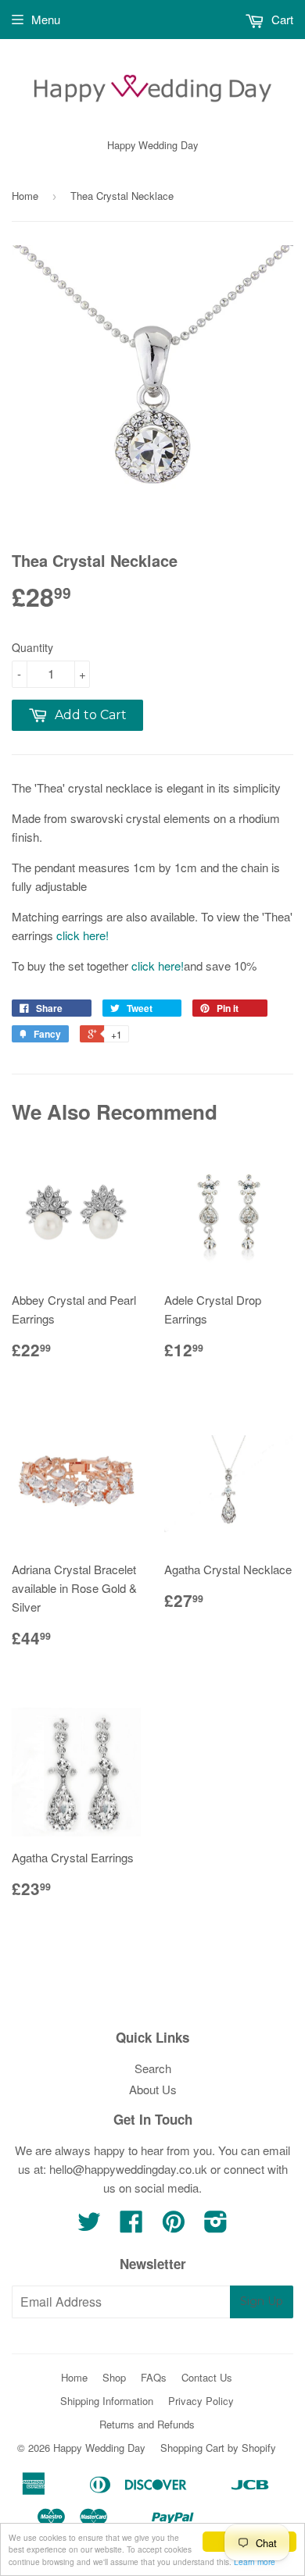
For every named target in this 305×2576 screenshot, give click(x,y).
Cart (281, 19)
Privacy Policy (201, 2401)
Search (153, 2068)
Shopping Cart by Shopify (218, 2448)
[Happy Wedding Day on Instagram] (216, 2226)
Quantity (32, 647)
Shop (114, 2377)
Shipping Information (107, 2401)
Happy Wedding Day (99, 2448)
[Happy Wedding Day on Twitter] (89, 2226)
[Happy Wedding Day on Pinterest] (174, 2226)
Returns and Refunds (147, 2424)
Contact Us (207, 2377)
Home (25, 196)
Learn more (255, 2562)
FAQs (154, 2377)
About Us (153, 2089)
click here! (83, 935)
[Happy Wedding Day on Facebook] (131, 2226)
